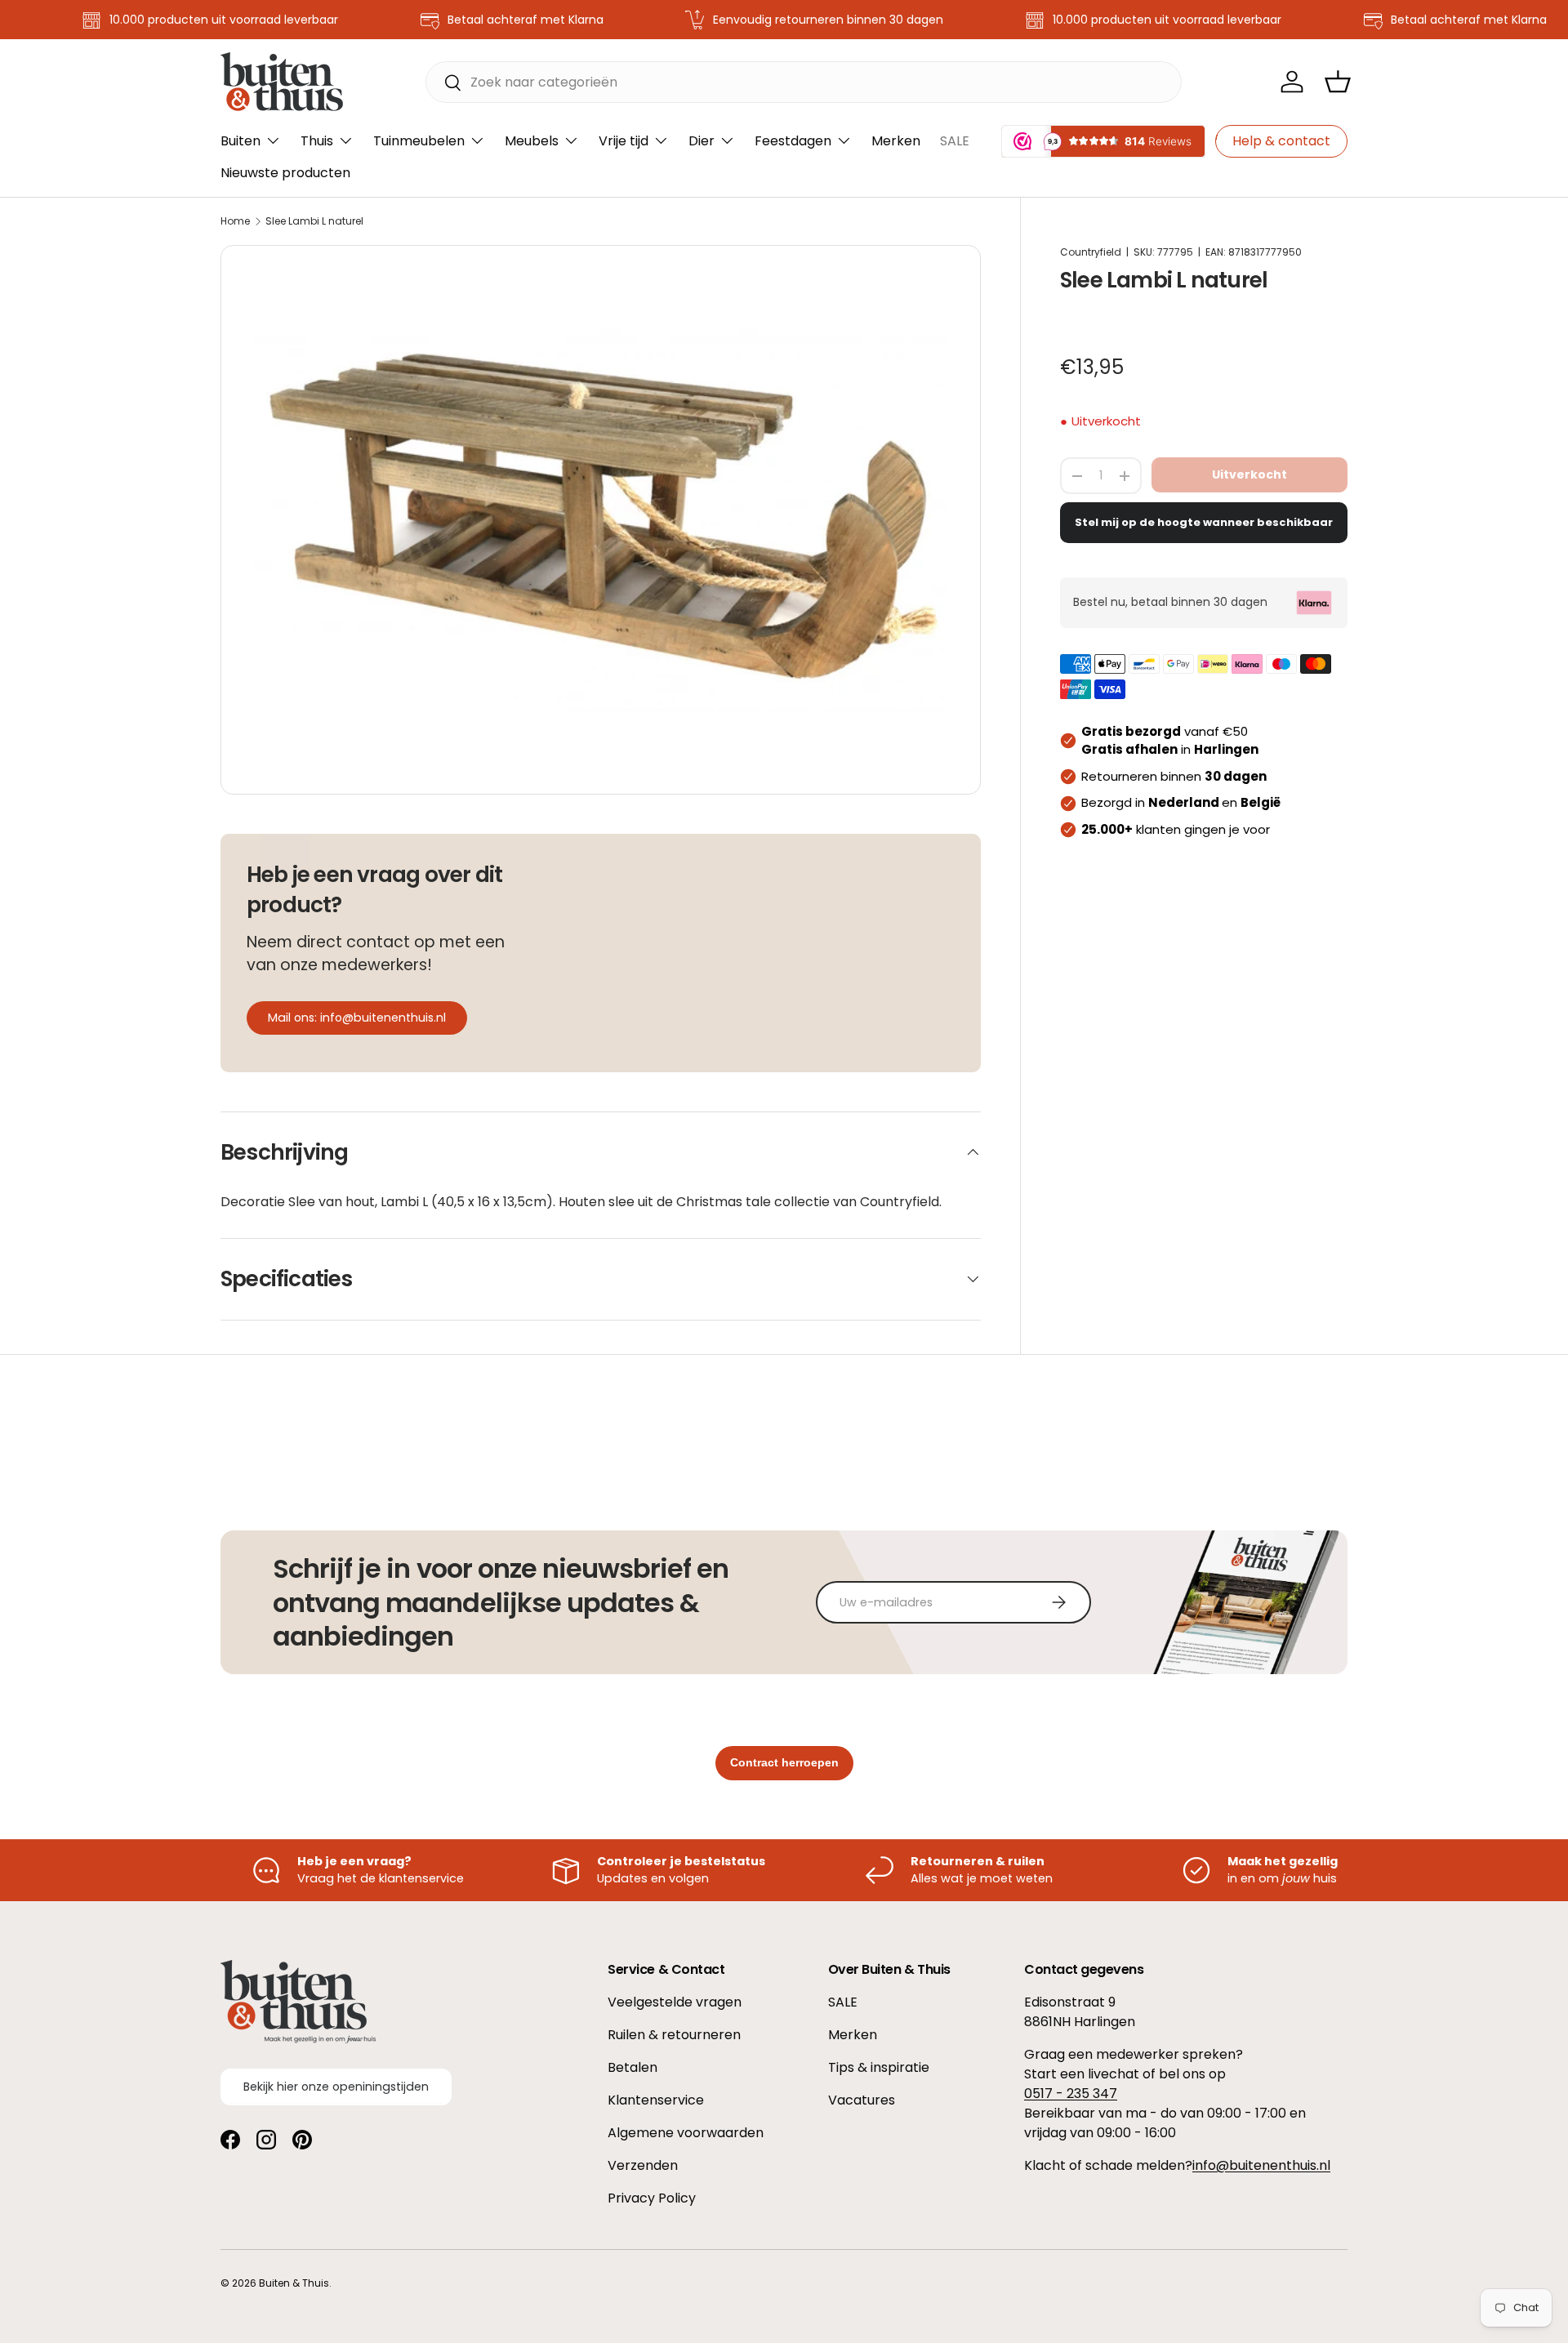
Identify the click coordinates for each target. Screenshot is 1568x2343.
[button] (1338, 82)
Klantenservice (656, 2100)
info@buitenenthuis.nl (1261, 2165)
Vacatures (862, 2100)
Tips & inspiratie (879, 2067)
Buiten (241, 141)
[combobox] (804, 82)
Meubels (532, 141)
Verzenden (643, 2165)
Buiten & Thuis (294, 2283)
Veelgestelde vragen (675, 2002)
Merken (896, 141)
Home (235, 221)
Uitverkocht (1249, 474)
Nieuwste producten (285, 173)
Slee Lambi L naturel (314, 221)
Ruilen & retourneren (674, 2035)
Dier (702, 141)
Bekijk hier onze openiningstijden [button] (336, 2087)
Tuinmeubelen (419, 141)
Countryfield (1091, 252)
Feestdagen (793, 141)
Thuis (317, 141)
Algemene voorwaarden (686, 2133)
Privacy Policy (652, 2198)
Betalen (633, 2067)
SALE (955, 141)
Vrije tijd (624, 141)
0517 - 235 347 (1071, 2094)
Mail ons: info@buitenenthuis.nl (357, 1018)
